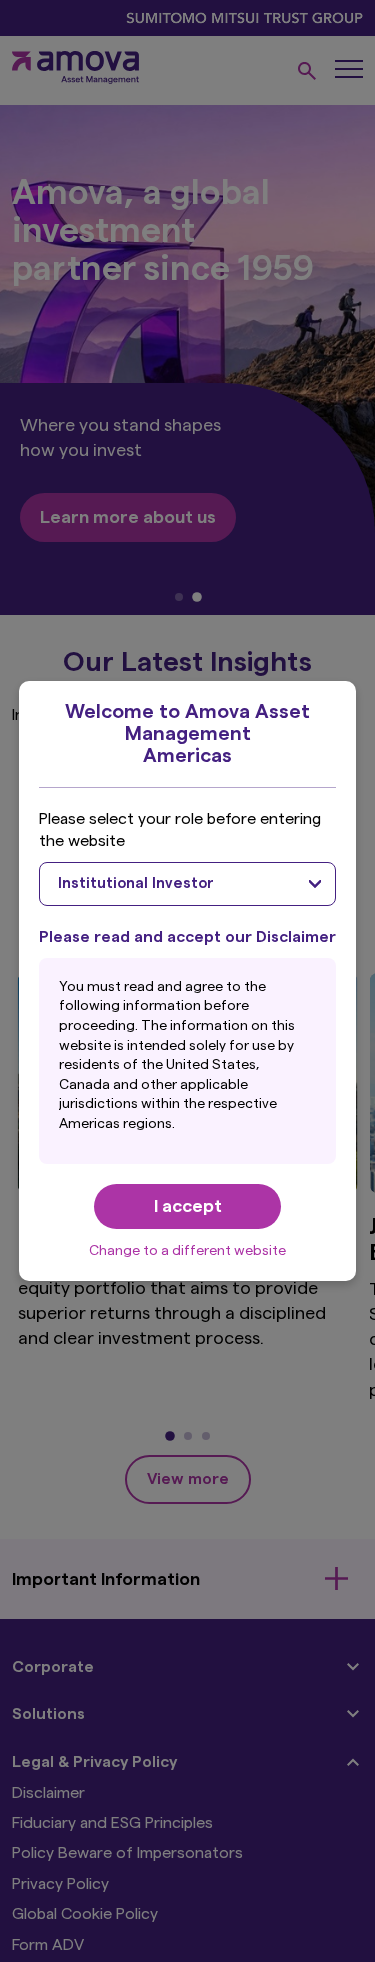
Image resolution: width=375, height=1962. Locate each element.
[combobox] (188, 884)
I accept (188, 1206)
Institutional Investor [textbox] (136, 883)
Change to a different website (187, 1251)
